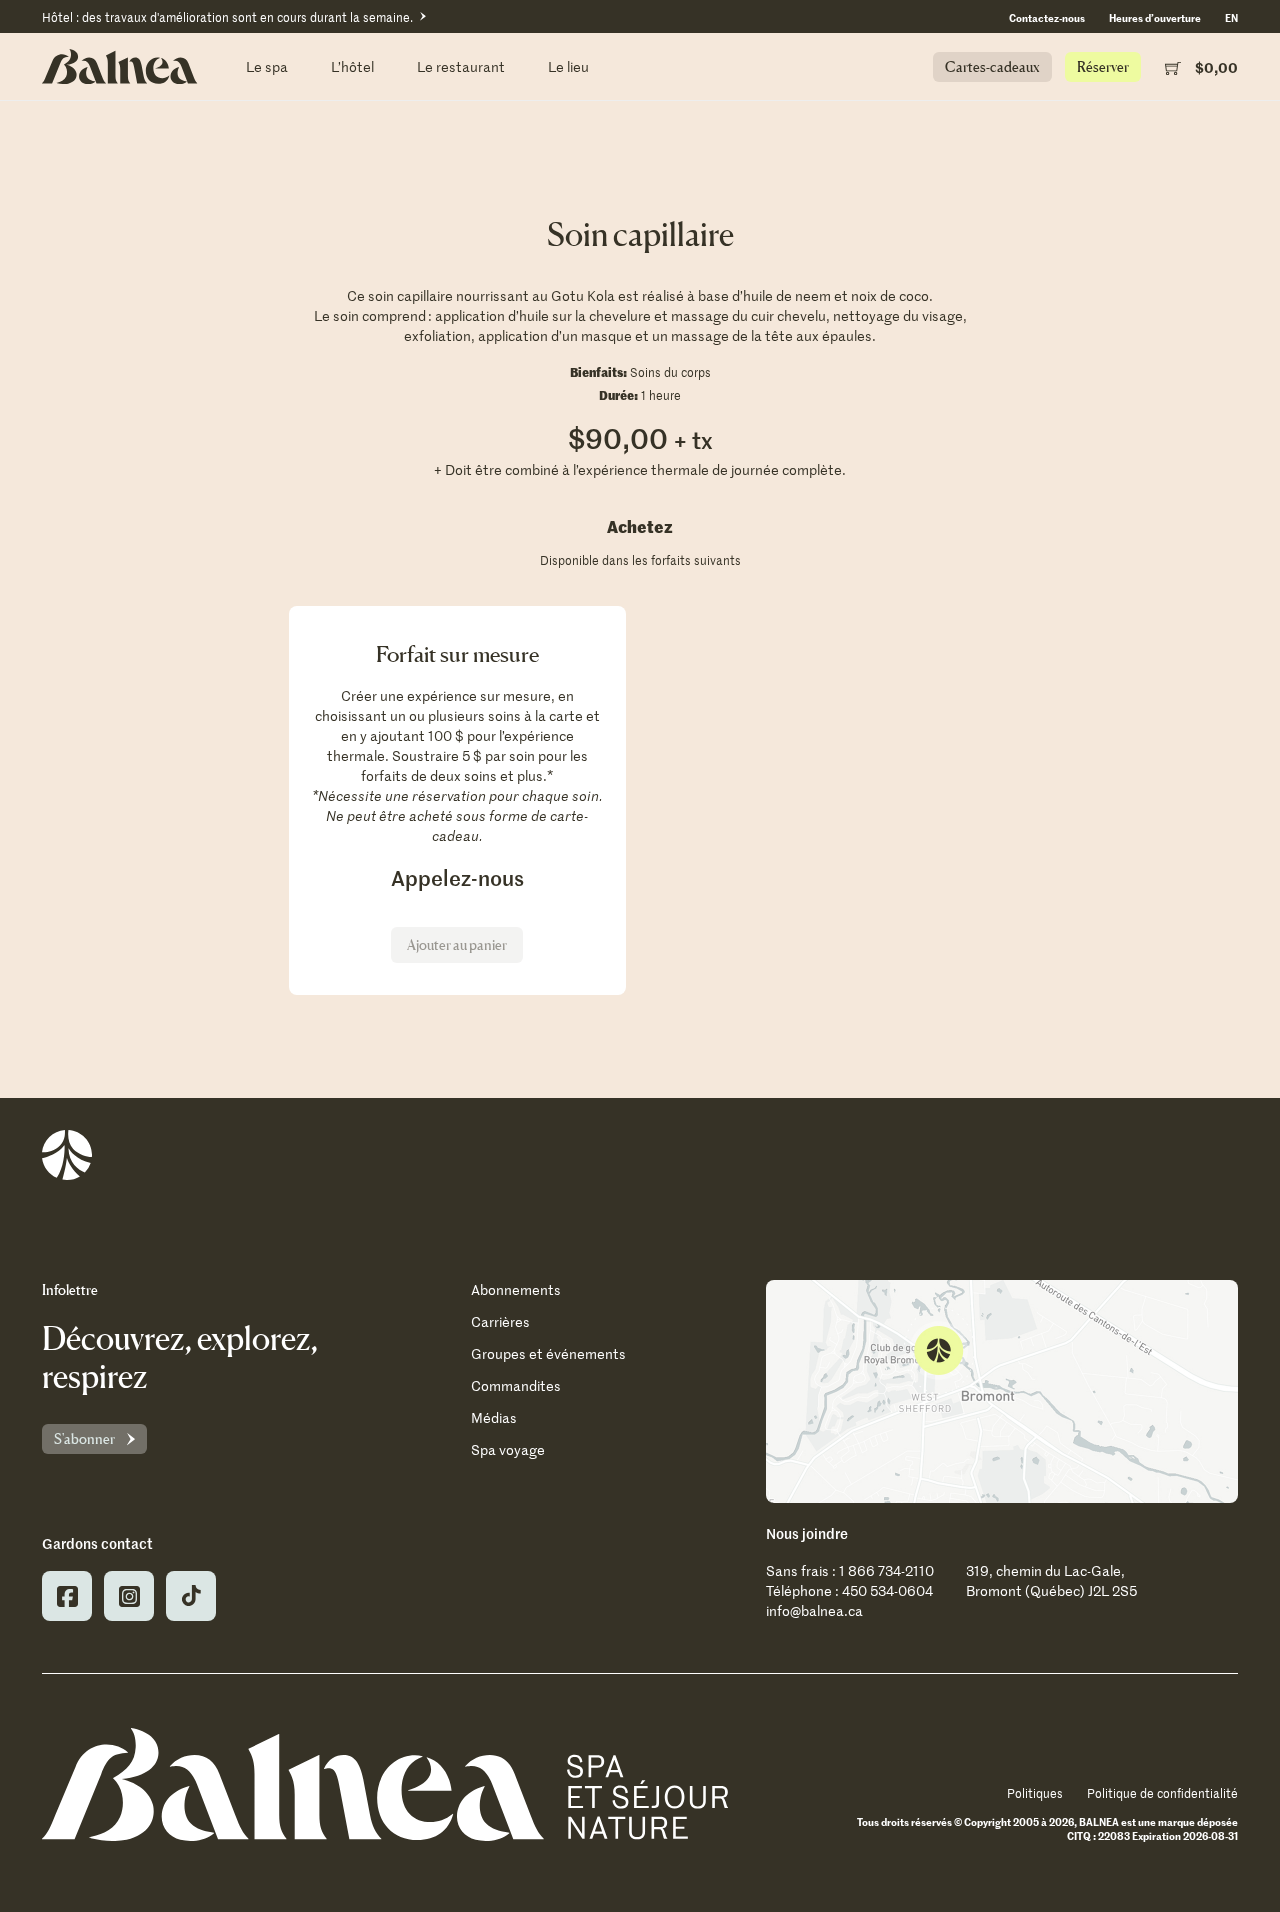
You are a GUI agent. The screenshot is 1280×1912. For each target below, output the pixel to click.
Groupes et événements (548, 1353)
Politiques (1035, 1793)
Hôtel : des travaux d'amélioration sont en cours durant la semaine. (227, 17)
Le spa (267, 66)
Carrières (500, 1321)
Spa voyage (508, 1449)
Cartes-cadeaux (992, 66)
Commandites (516, 1385)
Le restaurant (461, 66)
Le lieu (568, 66)
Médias (494, 1417)
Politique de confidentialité (1162, 1793)
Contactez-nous (1047, 17)
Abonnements (516, 1289)
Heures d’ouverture (1155, 17)
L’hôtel (352, 66)
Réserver (1103, 66)
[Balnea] (385, 1784)
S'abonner (84, 1438)
